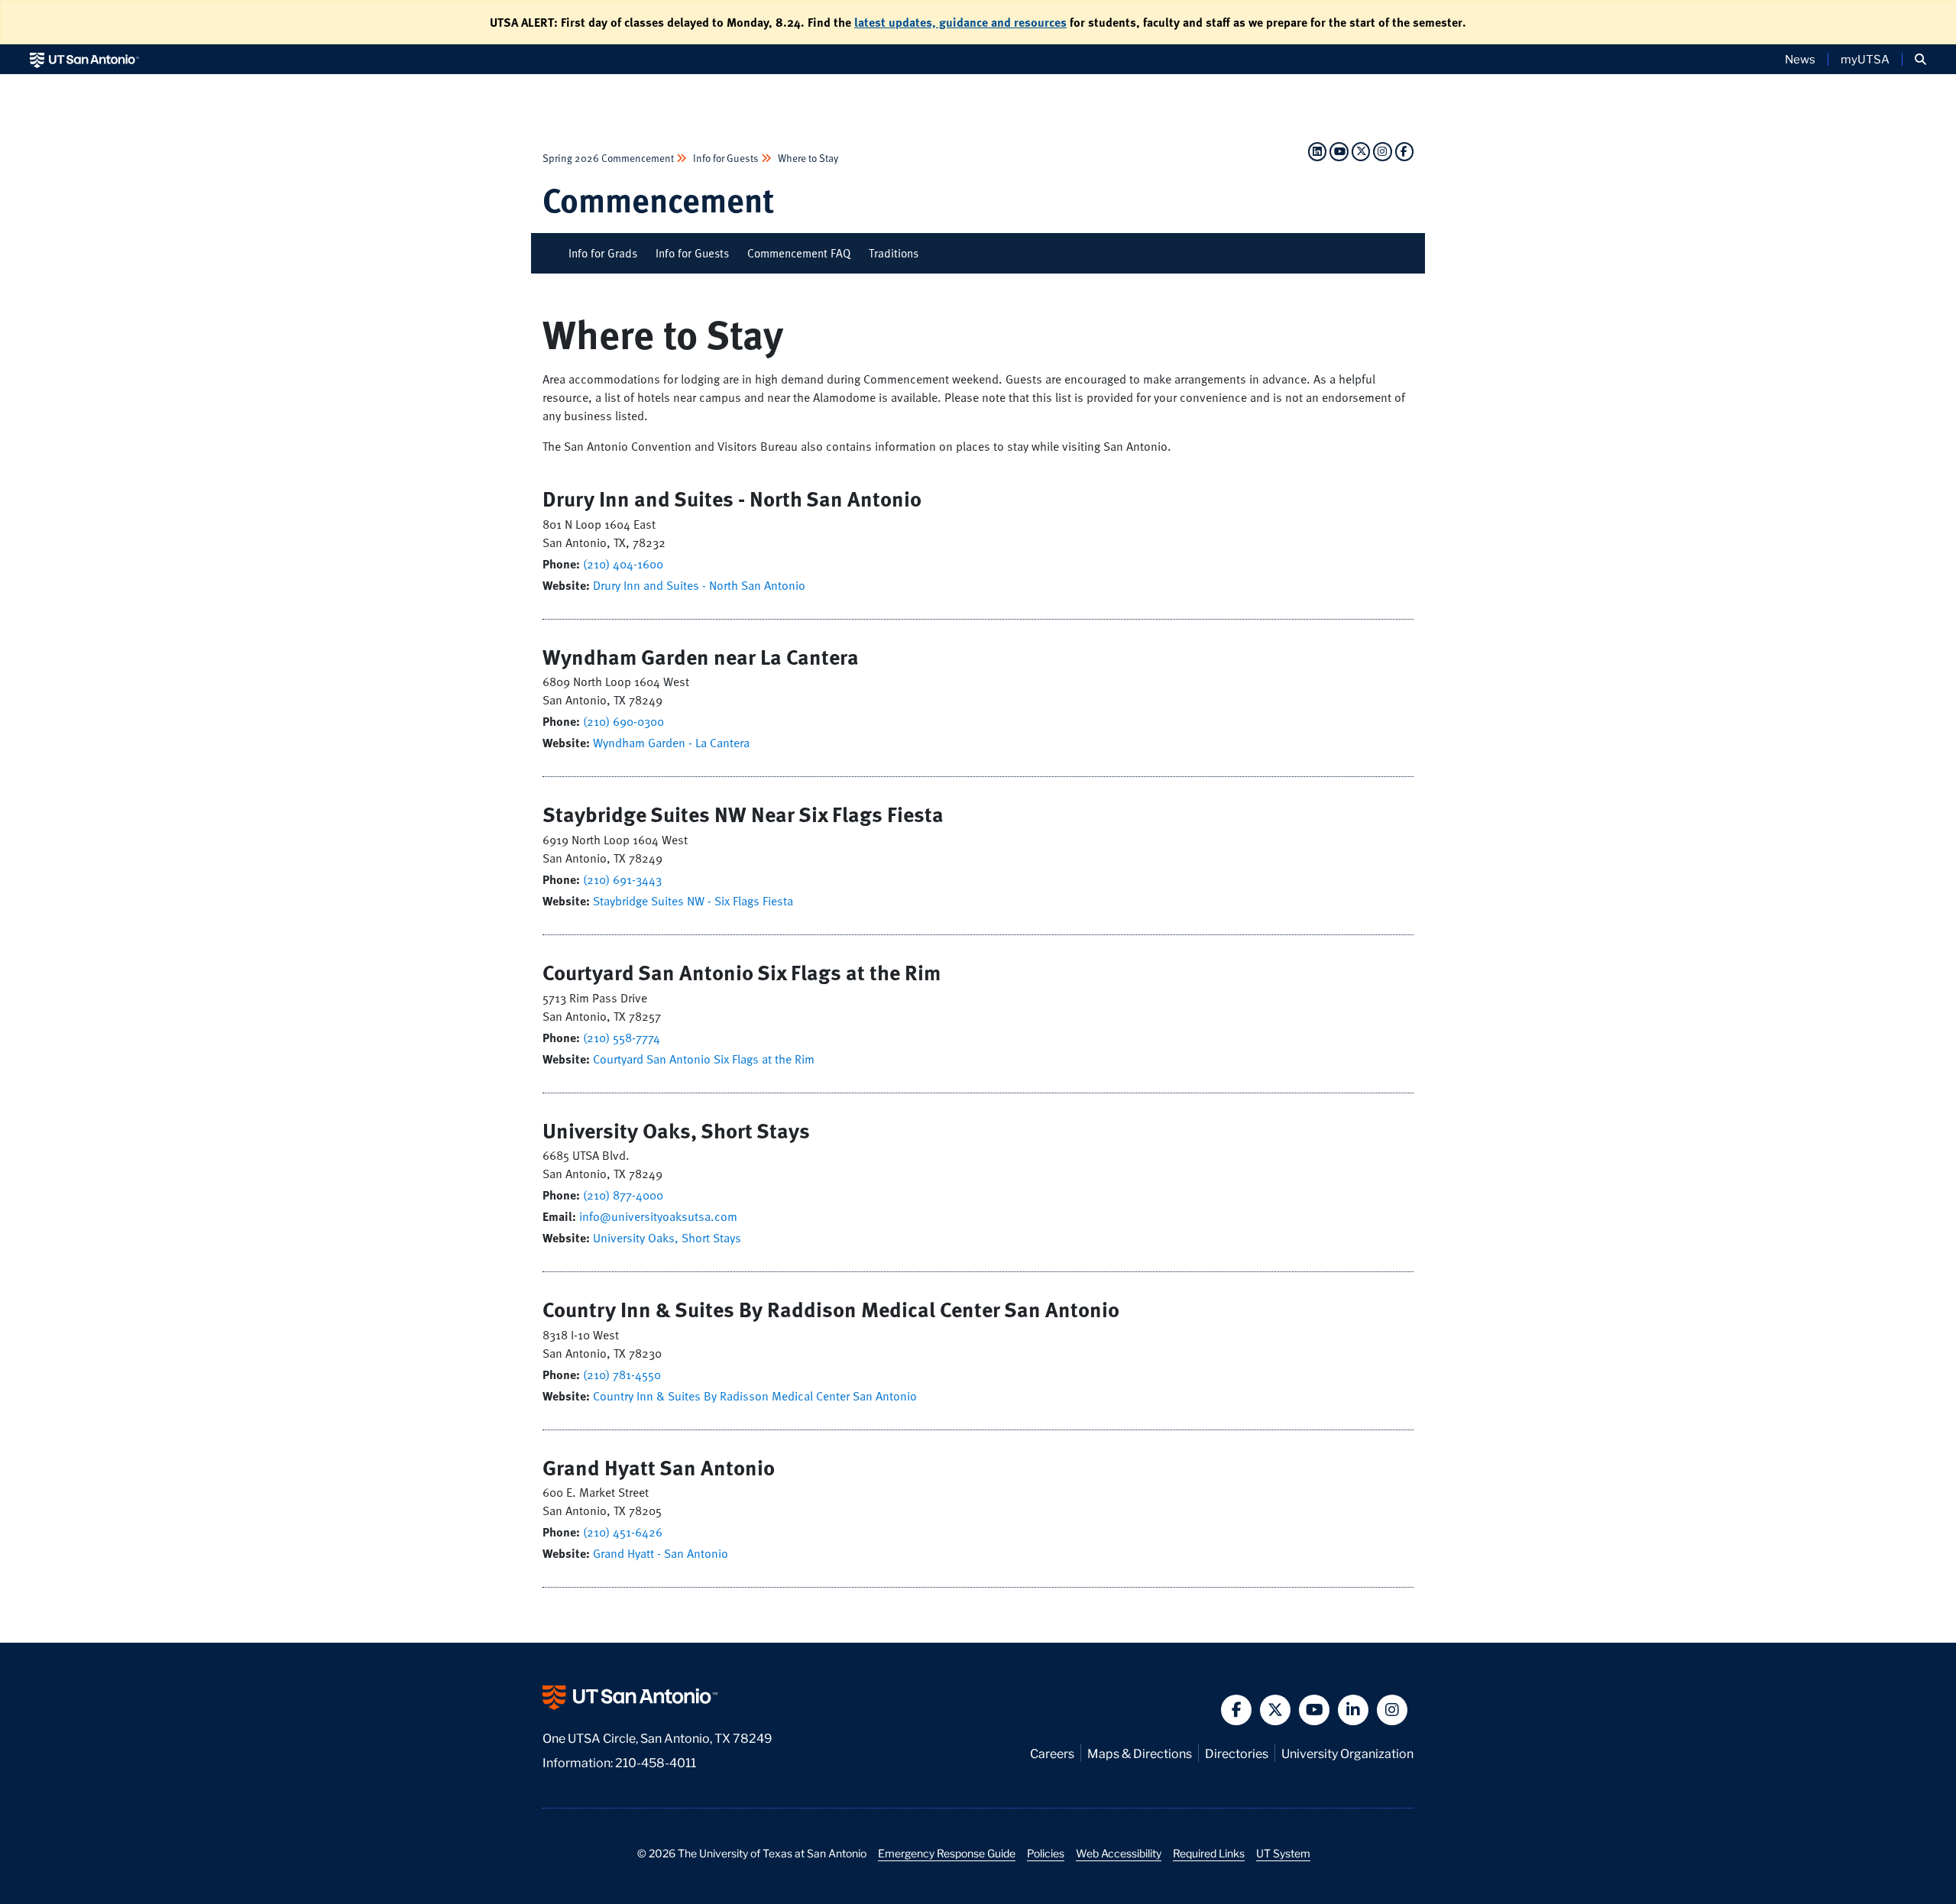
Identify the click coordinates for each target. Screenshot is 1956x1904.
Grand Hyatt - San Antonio (661, 1553)
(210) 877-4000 (623, 1195)
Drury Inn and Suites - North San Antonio (699, 585)
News (1800, 59)
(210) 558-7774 (622, 1038)
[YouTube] (1339, 151)
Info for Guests (726, 158)
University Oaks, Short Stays (667, 1238)
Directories (1237, 1752)
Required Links (1209, 1853)
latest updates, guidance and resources (960, 22)
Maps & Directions (1140, 1752)
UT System (1283, 1853)
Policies (1046, 1853)
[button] (1920, 59)
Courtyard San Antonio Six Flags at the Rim (704, 1059)
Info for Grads (603, 253)
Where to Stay (807, 158)
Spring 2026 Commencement (609, 158)
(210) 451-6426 (623, 1532)
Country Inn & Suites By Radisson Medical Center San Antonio (755, 1396)
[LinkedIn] (1317, 151)
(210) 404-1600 (623, 564)
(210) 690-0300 (623, 721)
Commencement (658, 199)
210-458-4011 (656, 1762)
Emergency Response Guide (947, 1853)
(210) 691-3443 (622, 879)
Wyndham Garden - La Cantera (671, 743)
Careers (1052, 1752)
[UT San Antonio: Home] (84, 59)
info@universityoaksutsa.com (658, 1216)
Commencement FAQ (799, 253)
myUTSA (1865, 59)
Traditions (894, 253)
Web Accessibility (1119, 1853)
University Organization (1347, 1752)
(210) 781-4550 (622, 1375)
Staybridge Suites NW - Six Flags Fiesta (693, 901)
